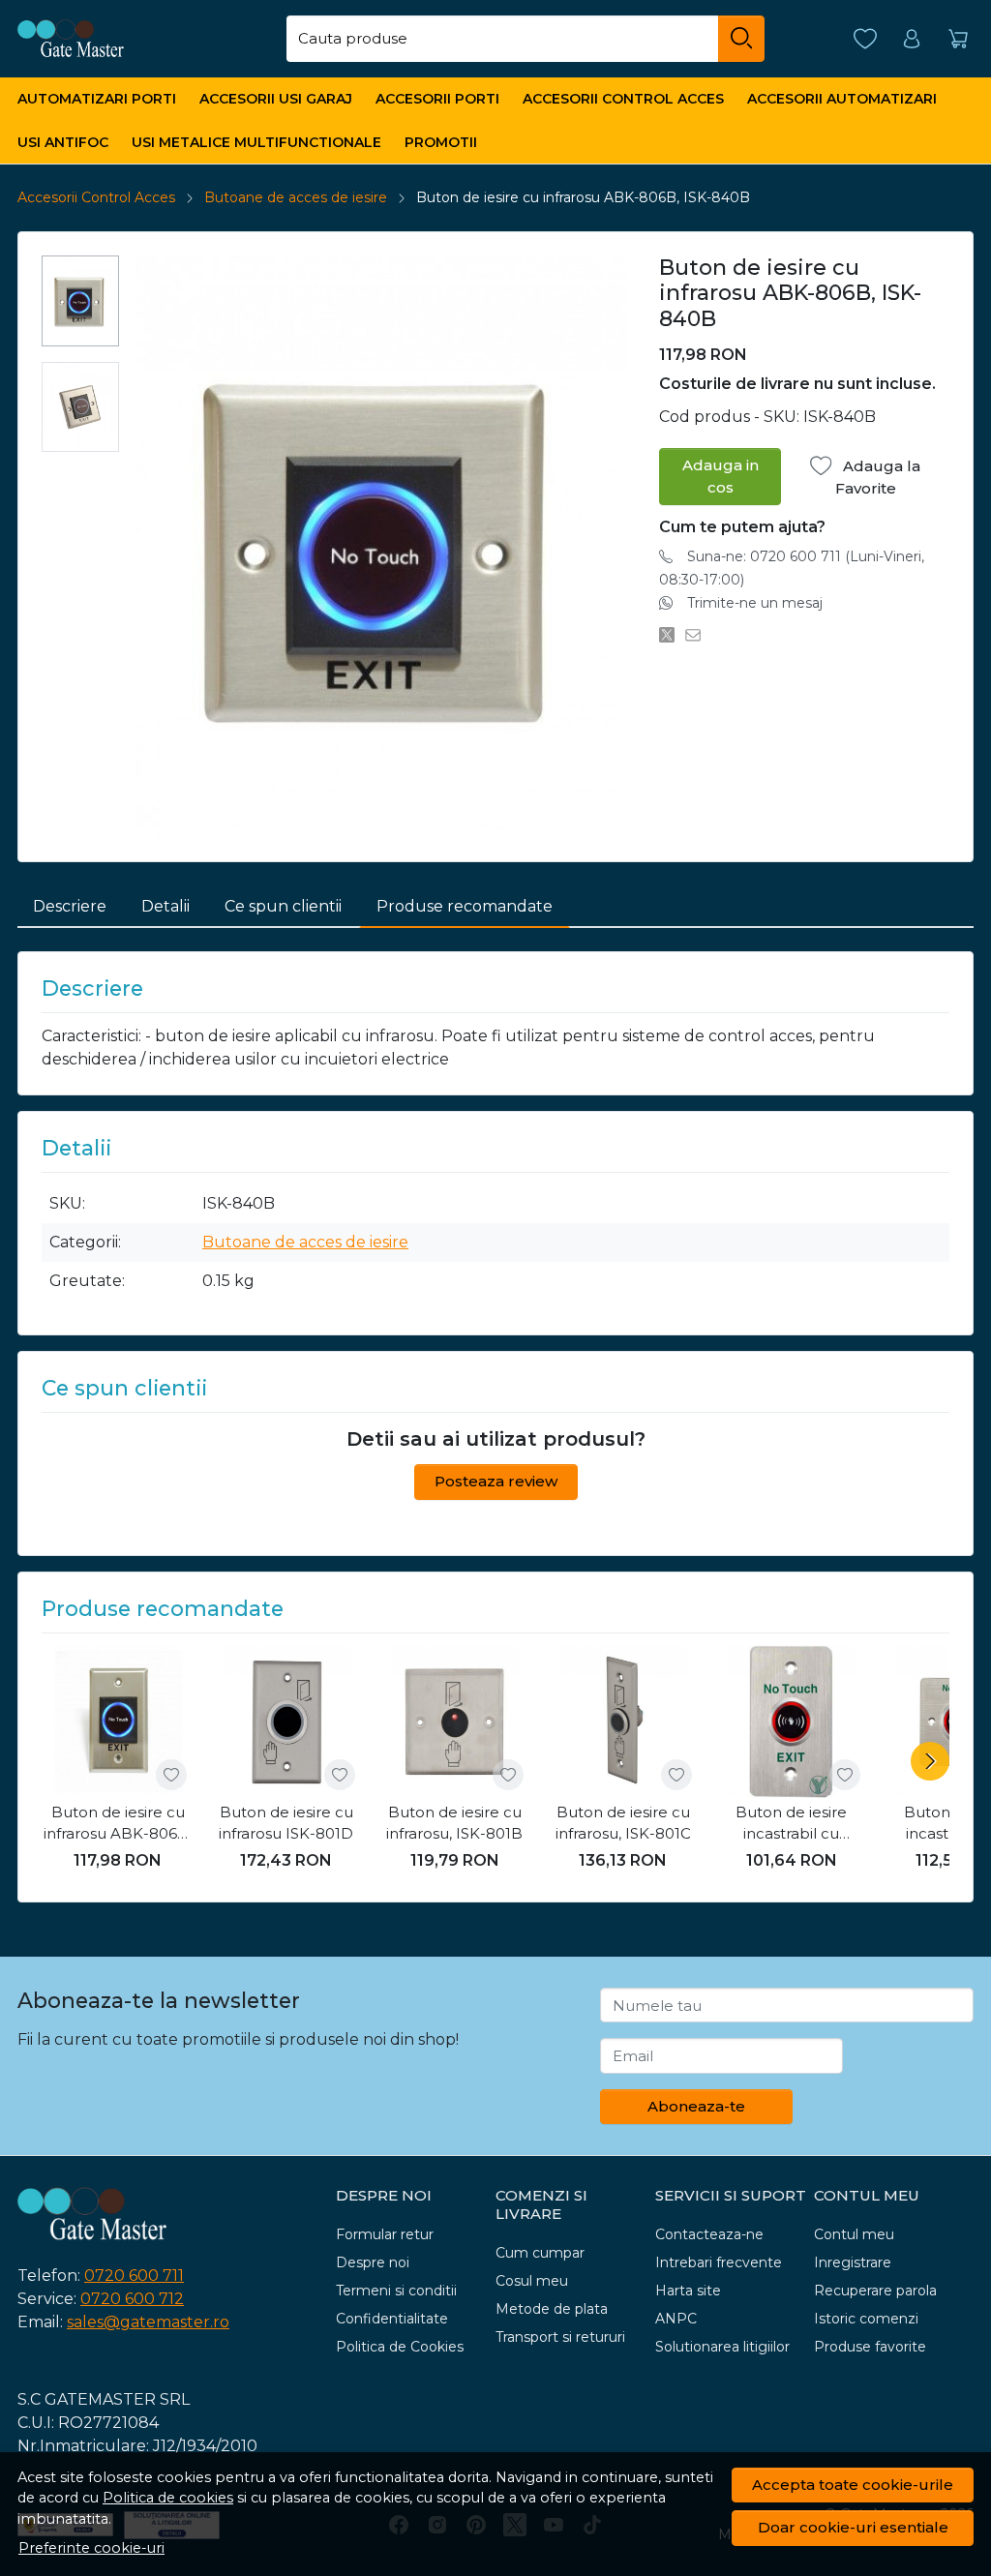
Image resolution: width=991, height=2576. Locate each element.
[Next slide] (930, 1761)
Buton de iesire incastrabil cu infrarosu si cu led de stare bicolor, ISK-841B (792, 1824)
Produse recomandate (465, 906)
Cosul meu (532, 2281)
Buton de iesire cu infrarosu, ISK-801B (454, 1823)
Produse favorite (870, 2347)
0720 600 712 (132, 2299)
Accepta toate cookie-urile (853, 2485)
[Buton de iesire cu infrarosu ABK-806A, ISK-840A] (118, 1722)
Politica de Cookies (400, 2347)
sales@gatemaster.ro (148, 2322)
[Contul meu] (912, 39)
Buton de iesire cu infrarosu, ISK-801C (623, 1823)
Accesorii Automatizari (842, 99)
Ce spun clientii (283, 906)
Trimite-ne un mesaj (755, 603)
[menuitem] (80, 301)
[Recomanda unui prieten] (698, 636)
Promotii (441, 142)
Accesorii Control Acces (623, 99)
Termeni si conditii (396, 2291)
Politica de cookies (168, 2498)
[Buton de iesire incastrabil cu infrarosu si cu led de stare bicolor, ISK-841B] (792, 1722)
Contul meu (854, 2234)
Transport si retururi (560, 2337)
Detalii (165, 906)
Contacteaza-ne (709, 2234)
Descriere (70, 906)
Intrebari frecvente (719, 2262)
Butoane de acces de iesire (296, 197)
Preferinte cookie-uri (91, 2548)
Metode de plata (552, 2309)
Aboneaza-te (696, 2106)
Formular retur (385, 2234)
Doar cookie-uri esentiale (853, 2527)
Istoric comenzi (866, 2319)
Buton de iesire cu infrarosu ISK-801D (286, 1823)
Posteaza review (496, 1481)
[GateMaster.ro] (104, 39)
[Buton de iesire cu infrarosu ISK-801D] (286, 1722)
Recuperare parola (875, 2291)
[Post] (672, 636)
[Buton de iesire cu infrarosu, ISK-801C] (623, 1722)
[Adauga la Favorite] (171, 1775)
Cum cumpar (540, 2253)
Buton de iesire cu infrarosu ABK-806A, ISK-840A (118, 1824)
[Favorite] (865, 39)
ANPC (676, 2319)
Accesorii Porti (437, 99)
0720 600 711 (134, 2276)
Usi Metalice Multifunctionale (256, 142)
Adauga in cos (721, 476)
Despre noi (373, 2262)
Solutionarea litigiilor (722, 2347)
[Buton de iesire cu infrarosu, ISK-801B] (455, 1722)
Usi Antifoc (63, 142)
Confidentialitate (392, 2319)
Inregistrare (853, 2262)
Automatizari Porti (97, 99)
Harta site (688, 2291)
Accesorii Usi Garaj (276, 99)
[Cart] (958, 39)
